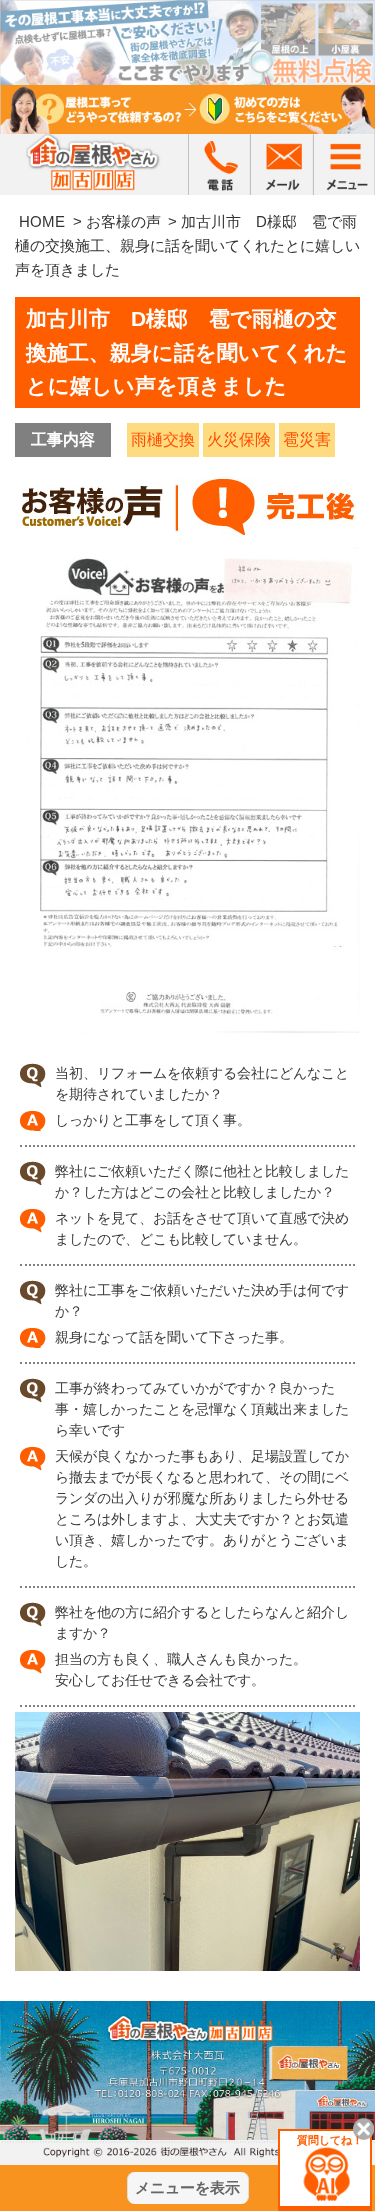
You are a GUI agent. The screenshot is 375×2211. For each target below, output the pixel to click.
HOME (42, 221)
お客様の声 (123, 221)
